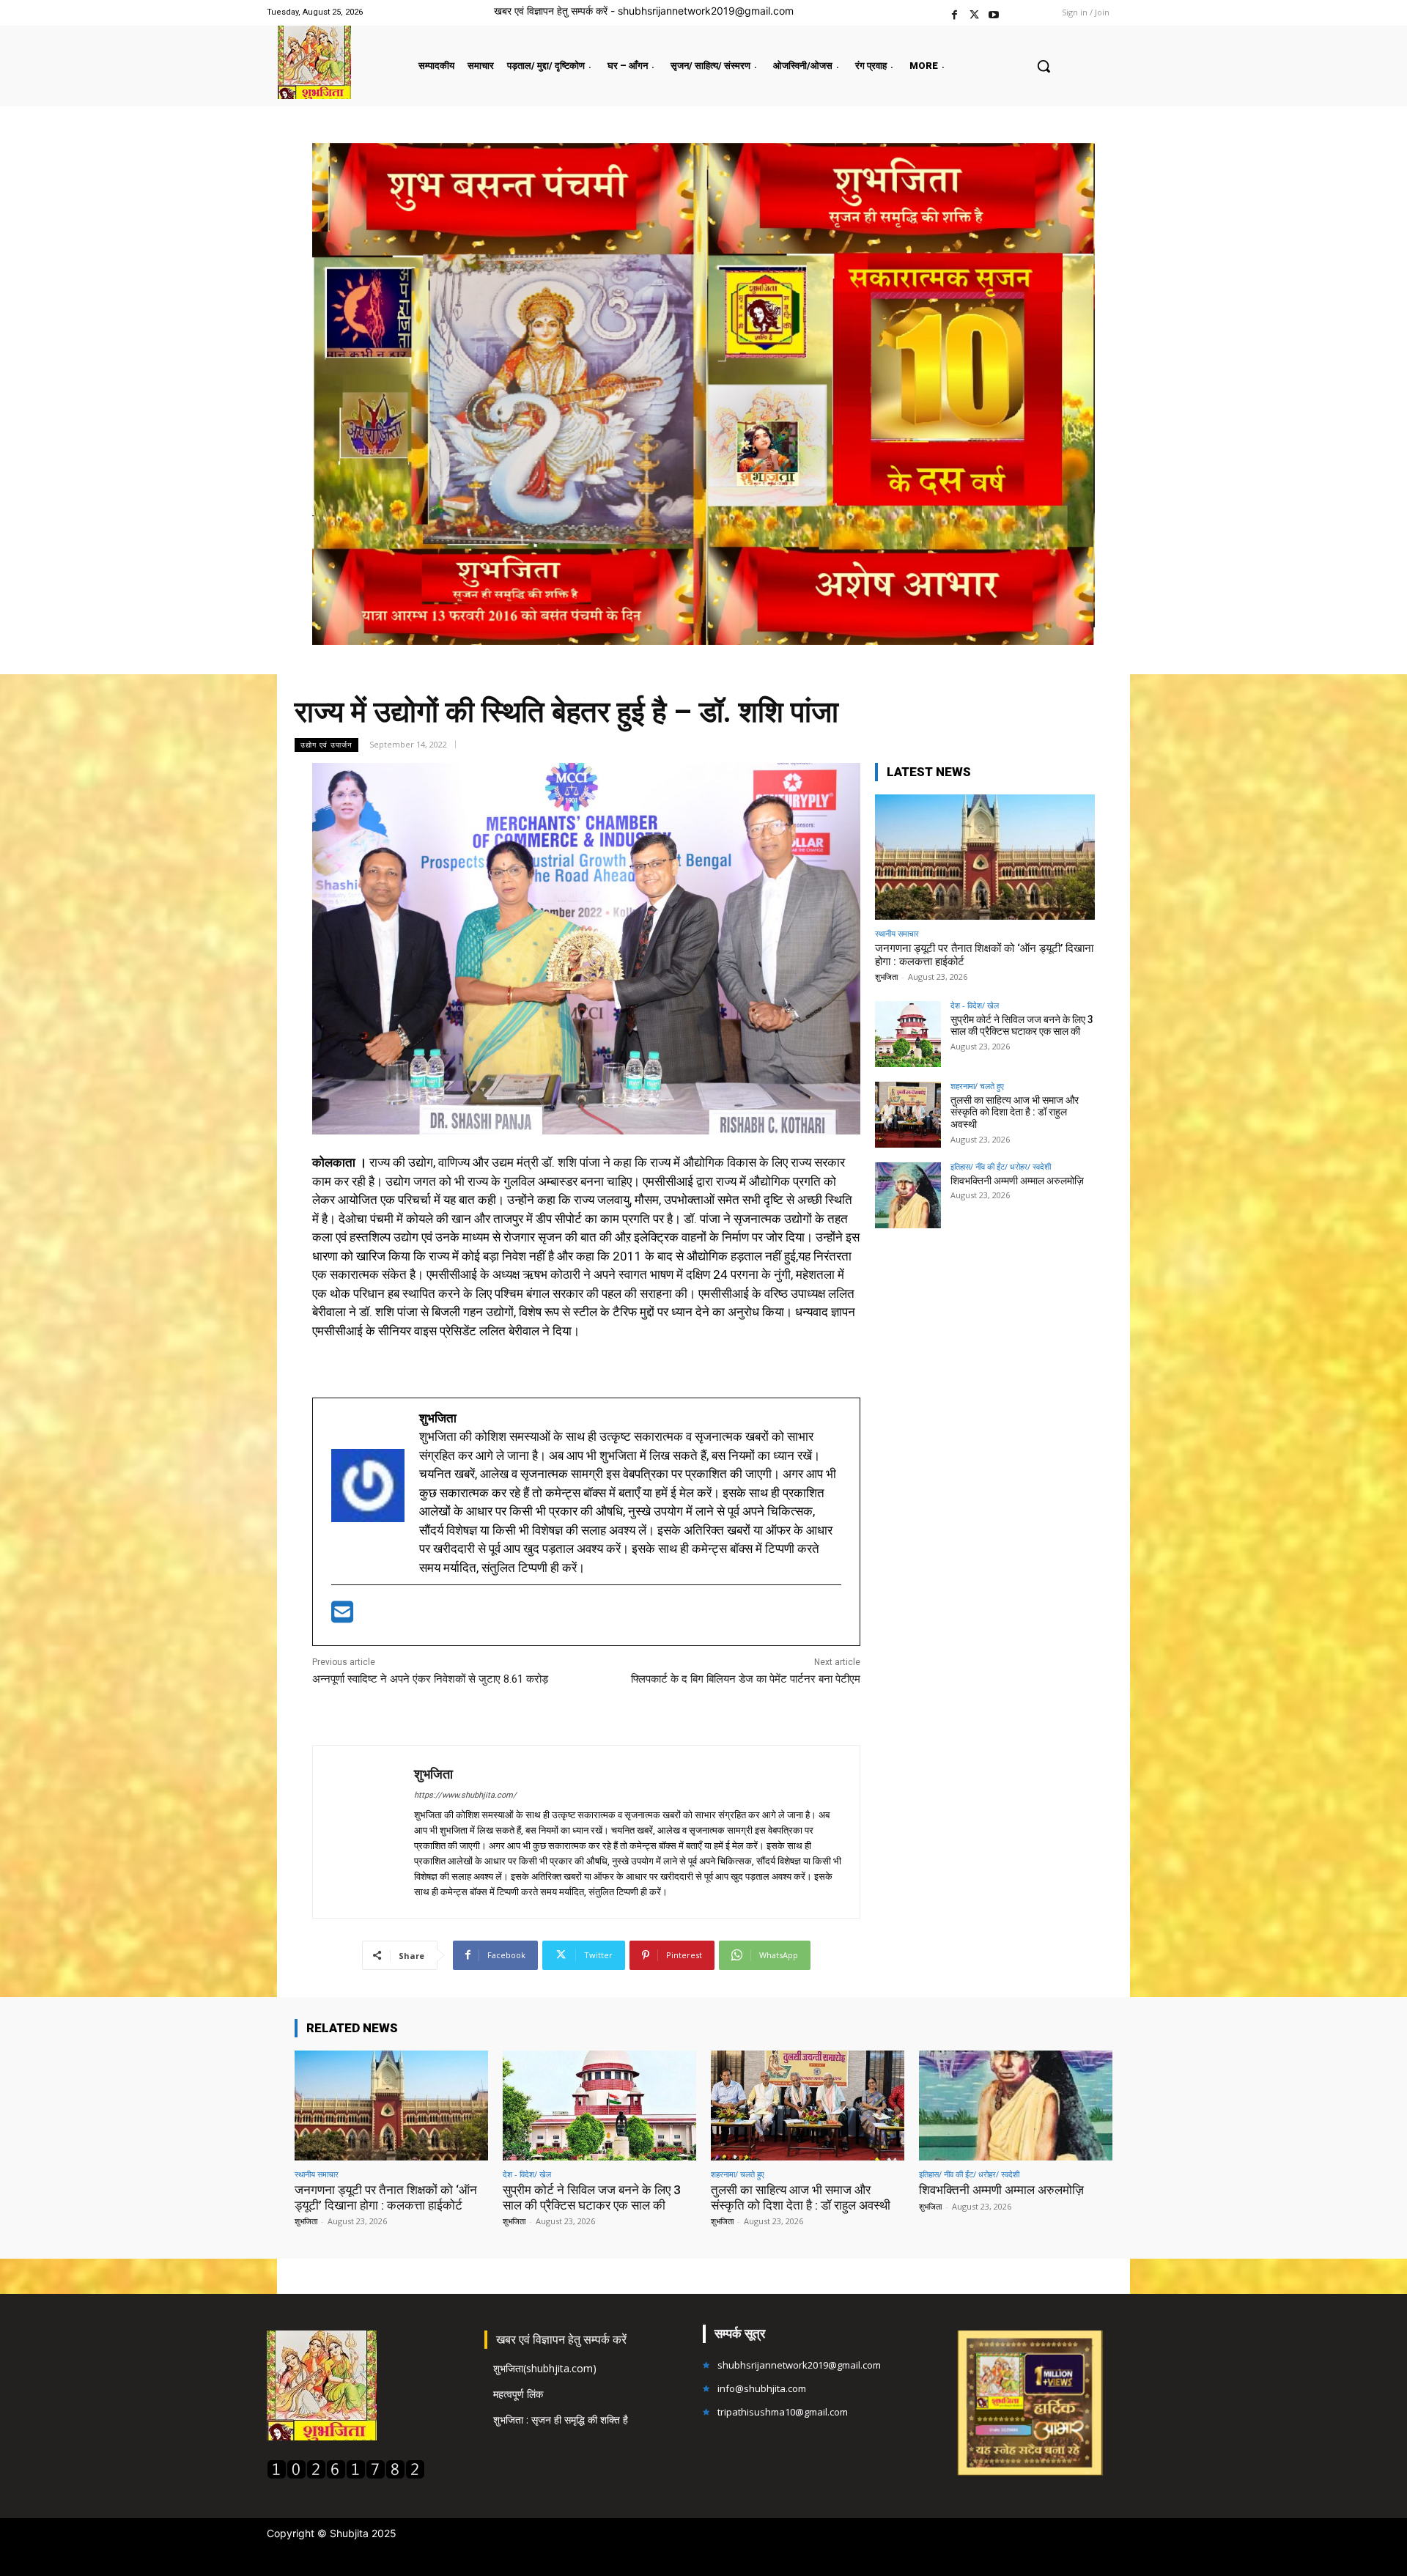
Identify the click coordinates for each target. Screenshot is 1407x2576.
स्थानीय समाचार (897, 933)
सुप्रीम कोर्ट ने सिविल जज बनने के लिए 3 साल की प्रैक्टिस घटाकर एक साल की (1022, 1026)
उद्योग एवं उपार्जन (326, 745)
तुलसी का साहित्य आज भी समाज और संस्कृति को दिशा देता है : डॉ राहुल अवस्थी (1015, 1112)
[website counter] (346, 2475)
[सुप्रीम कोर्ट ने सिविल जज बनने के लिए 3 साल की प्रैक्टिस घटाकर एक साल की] (908, 1034)
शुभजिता (433, 1774)
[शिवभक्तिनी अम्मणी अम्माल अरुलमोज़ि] (908, 1195)
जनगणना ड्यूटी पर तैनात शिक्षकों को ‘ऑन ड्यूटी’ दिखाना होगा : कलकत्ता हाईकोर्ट (386, 2197)
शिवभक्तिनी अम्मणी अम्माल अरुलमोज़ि (1017, 1181)
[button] (1044, 66)
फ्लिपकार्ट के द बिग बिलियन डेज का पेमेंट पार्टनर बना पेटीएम (746, 1679)
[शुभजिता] (363, 1832)
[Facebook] (954, 13)
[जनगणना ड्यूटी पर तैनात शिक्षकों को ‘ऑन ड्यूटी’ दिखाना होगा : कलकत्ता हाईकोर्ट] (985, 857)
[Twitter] (974, 13)
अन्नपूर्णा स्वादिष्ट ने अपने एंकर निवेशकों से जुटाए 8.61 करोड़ (430, 1679)
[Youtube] (994, 13)
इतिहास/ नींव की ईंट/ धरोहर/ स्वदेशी (1001, 1166)
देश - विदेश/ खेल (975, 1005)
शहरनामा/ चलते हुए (977, 1086)
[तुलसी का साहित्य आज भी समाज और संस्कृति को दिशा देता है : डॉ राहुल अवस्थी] (908, 1115)
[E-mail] (342, 1617)
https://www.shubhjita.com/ (465, 1795)
